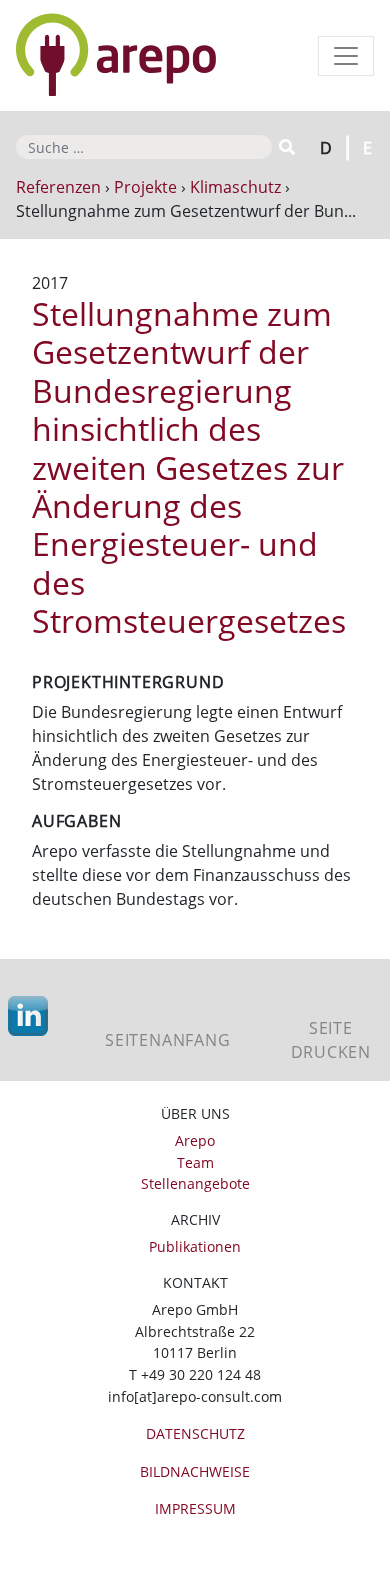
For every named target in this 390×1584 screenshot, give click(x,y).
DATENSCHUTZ (195, 1433)
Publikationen (195, 1246)
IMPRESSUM (195, 1508)
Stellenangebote (195, 1183)
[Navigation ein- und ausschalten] (346, 56)
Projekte (145, 187)
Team (195, 1162)
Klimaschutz (235, 187)
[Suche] (285, 147)
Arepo (195, 1140)
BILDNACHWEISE (195, 1471)
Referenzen (58, 187)
